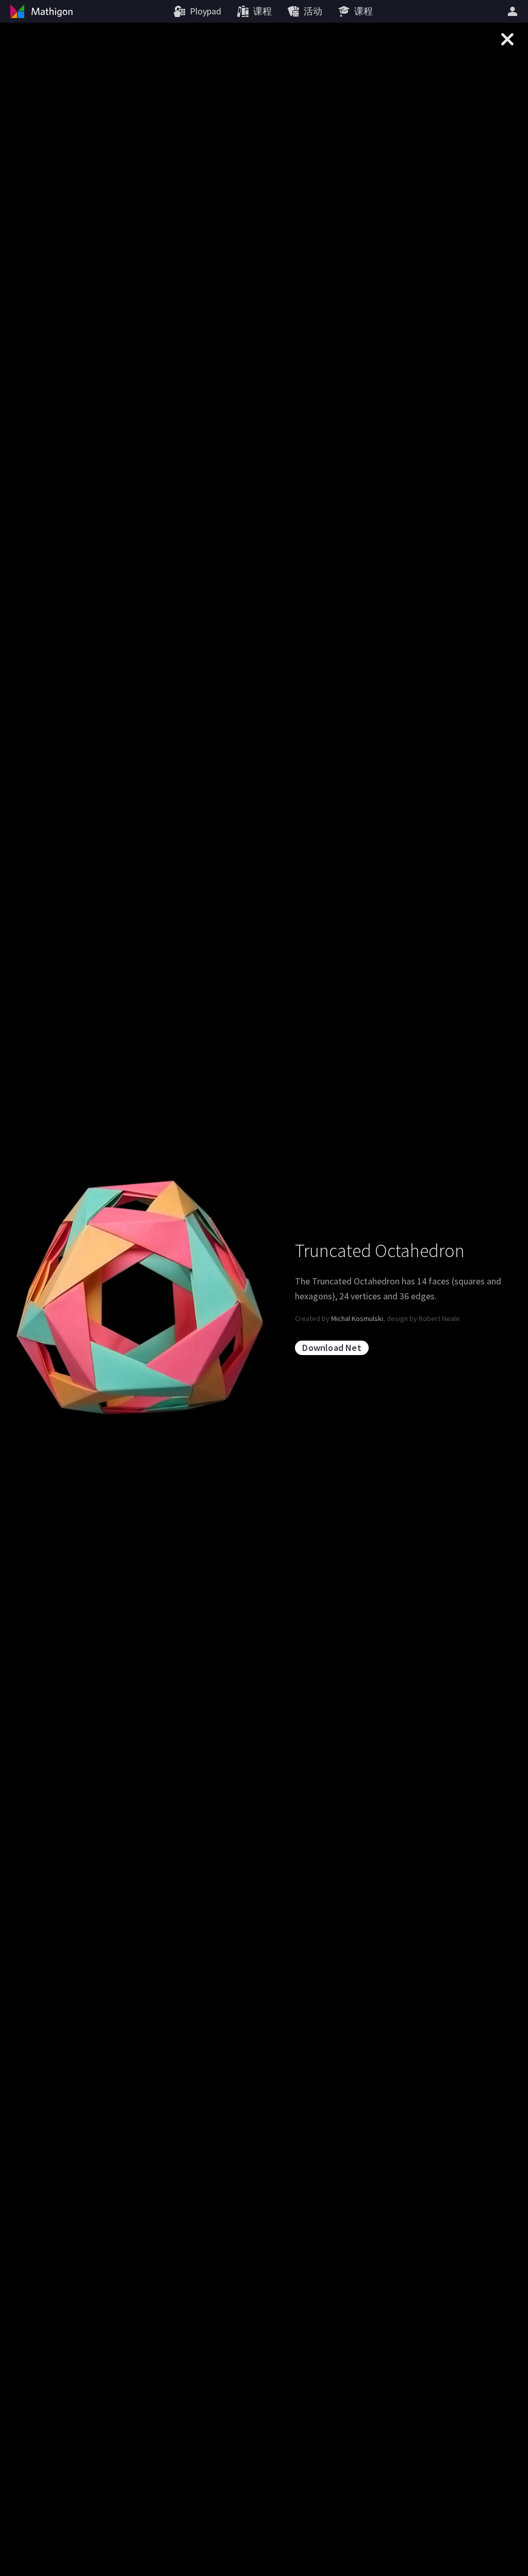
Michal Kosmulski (357, 1318)
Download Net (332, 1348)
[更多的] (514, 11)
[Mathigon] (40, 11)
